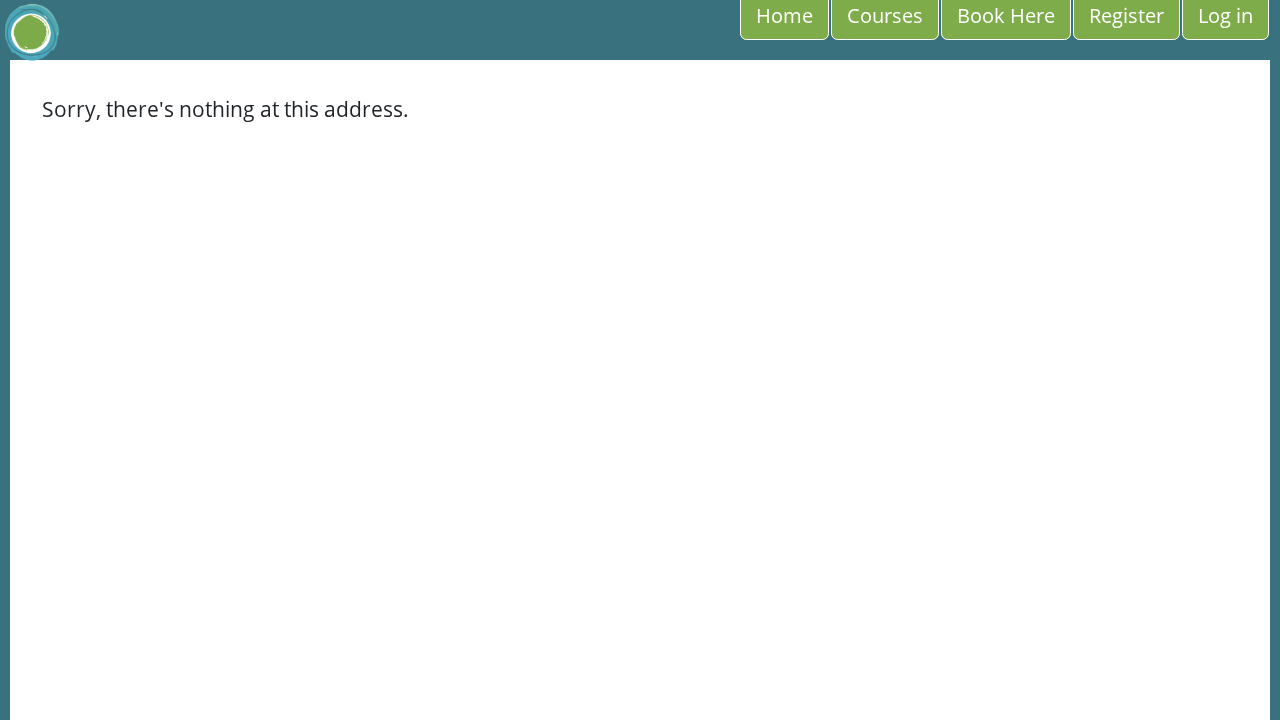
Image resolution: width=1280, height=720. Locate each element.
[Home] (31, 32)
